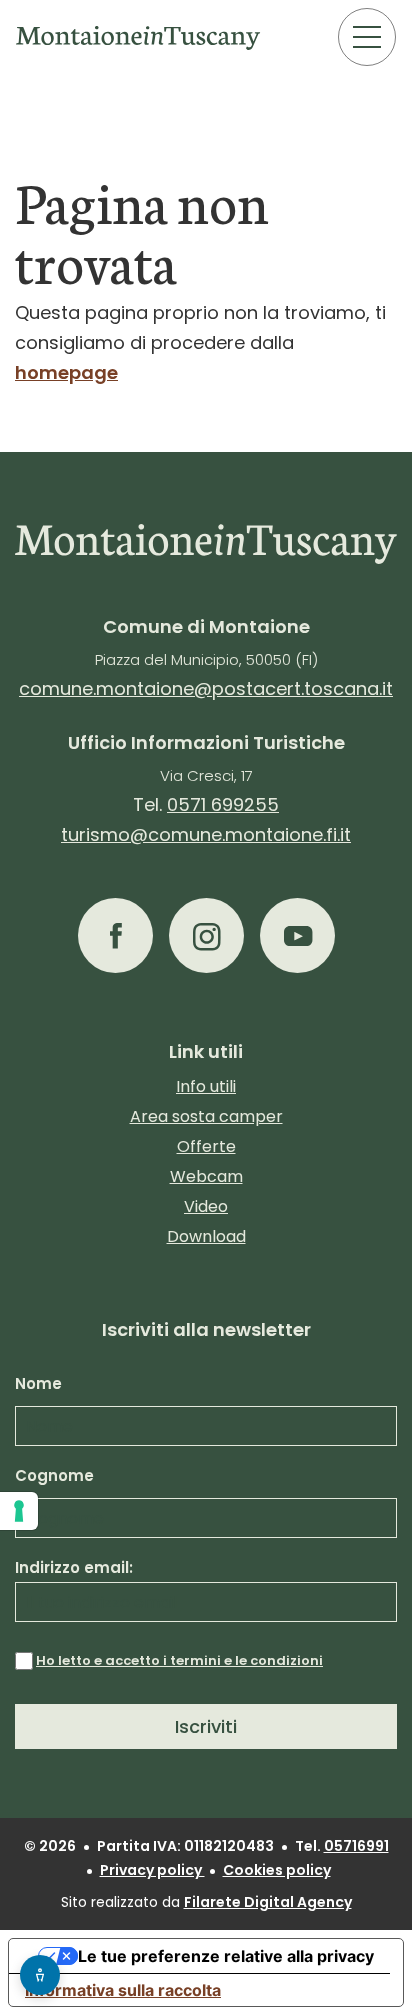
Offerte (206, 1146)
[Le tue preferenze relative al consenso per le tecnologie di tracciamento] (19, 1511)
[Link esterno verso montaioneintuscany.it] (138, 37)
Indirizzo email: (74, 1567)
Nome (38, 1383)
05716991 (356, 1846)
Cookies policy (277, 1870)
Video (206, 1206)
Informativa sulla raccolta (123, 1990)
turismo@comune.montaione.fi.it (206, 834)
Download (206, 1236)
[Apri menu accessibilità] (40, 1975)
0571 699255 (223, 804)
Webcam (206, 1176)
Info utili (206, 1086)
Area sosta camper (206, 1116)
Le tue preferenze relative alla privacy (226, 1956)
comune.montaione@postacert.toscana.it (206, 688)
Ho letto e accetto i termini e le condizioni (179, 1660)
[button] (115, 935)
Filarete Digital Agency (268, 1902)
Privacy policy (152, 1870)
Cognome (54, 1475)
